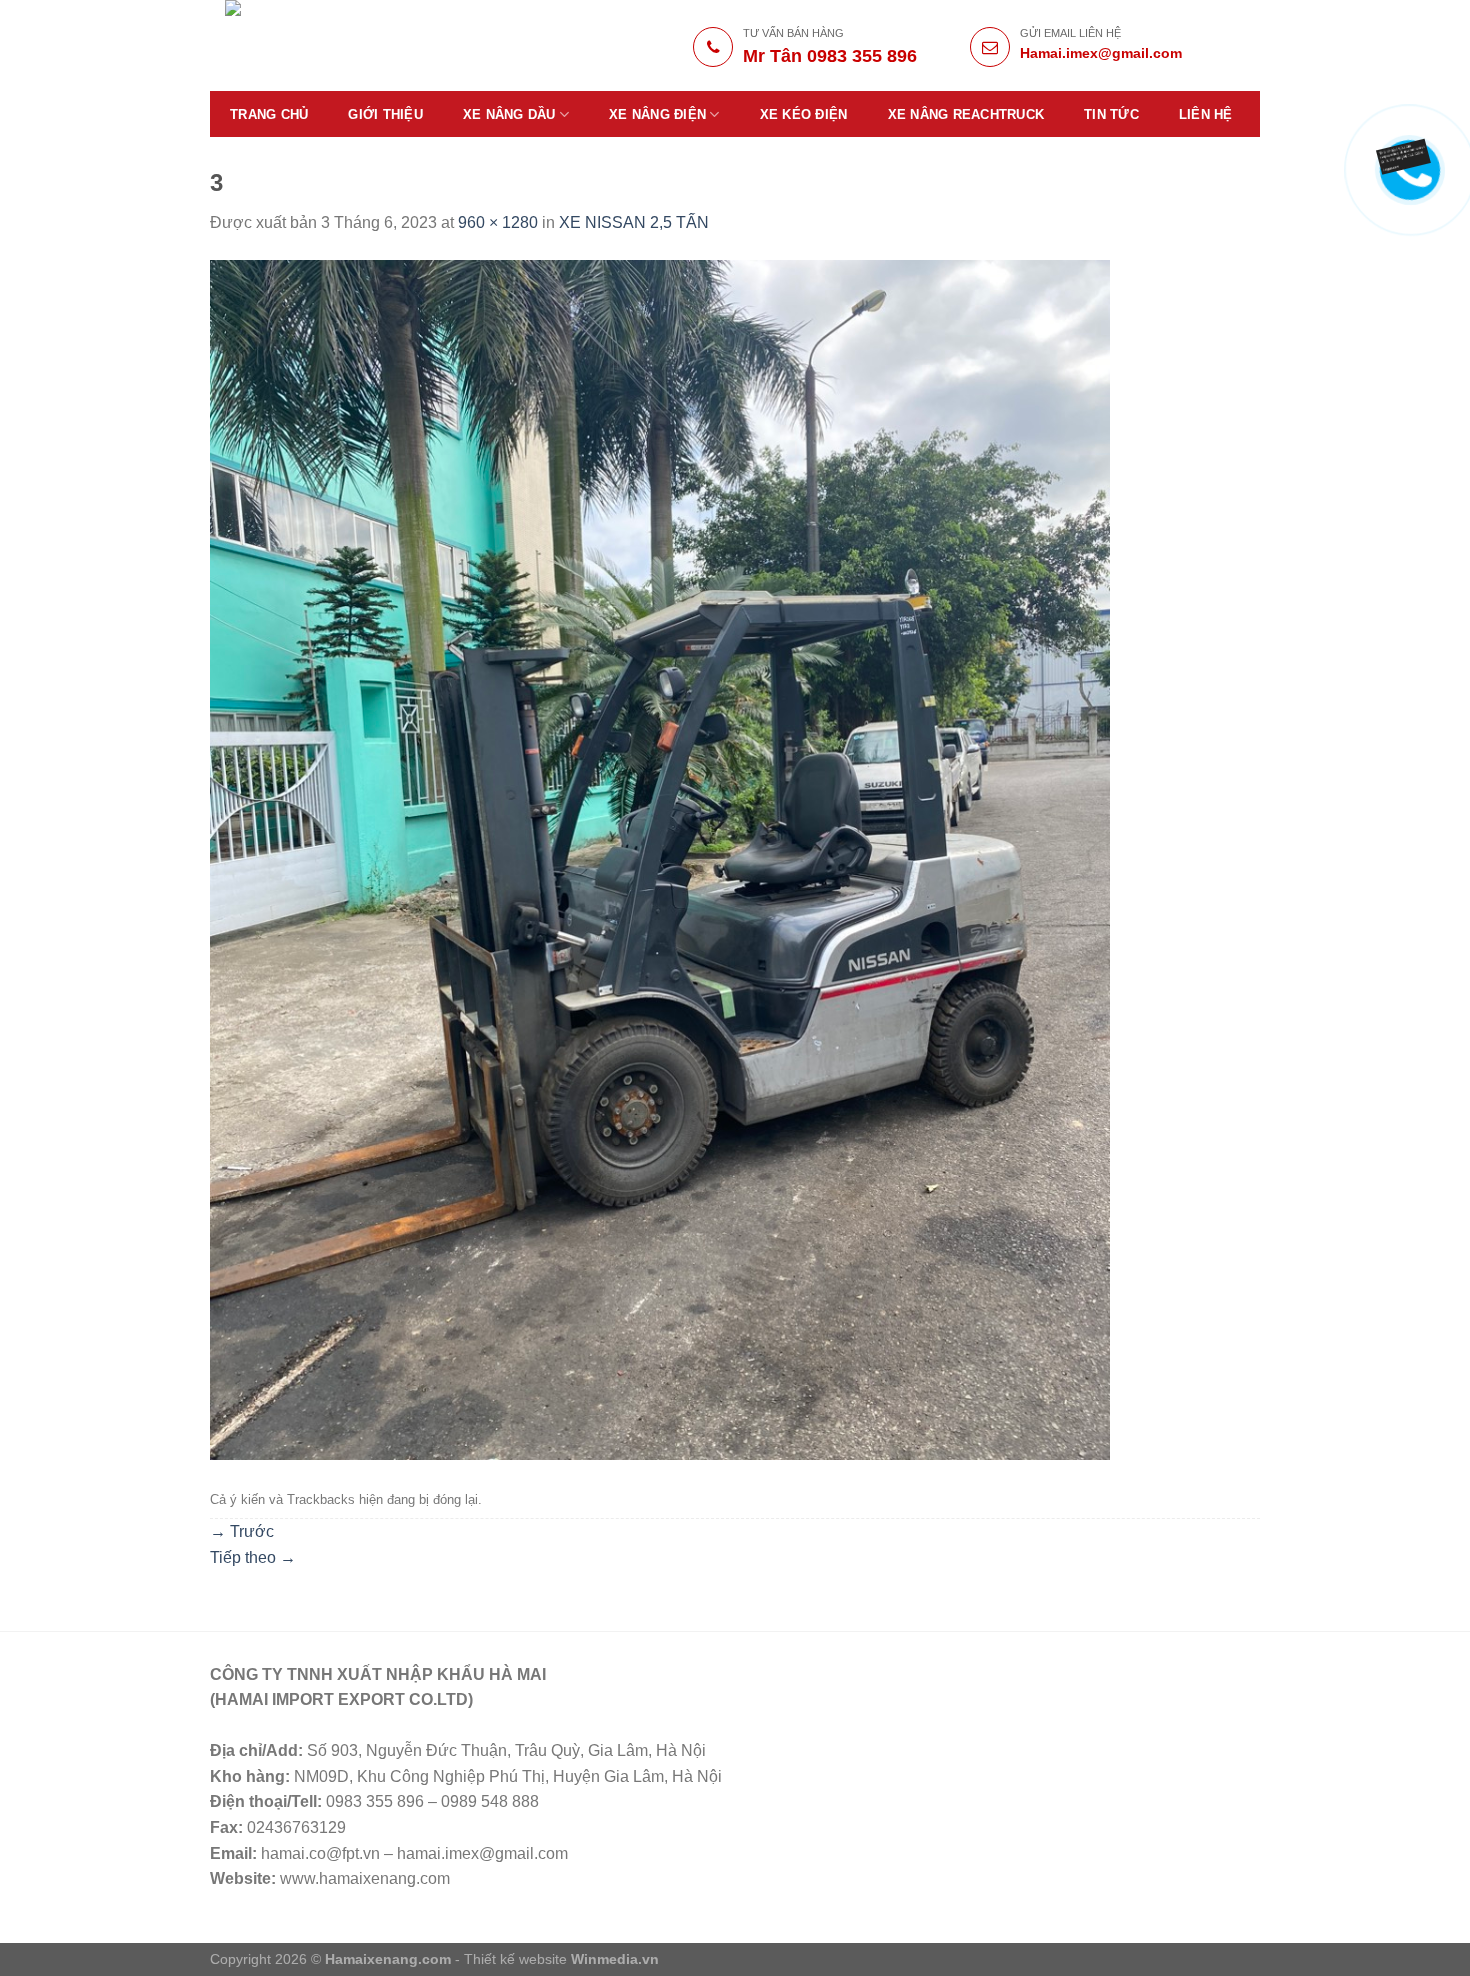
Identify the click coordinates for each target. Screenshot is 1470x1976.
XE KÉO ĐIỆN (804, 114)
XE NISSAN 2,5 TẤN (634, 222)
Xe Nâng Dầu (509, 114)
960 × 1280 (498, 222)
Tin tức (1111, 114)
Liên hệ (1206, 114)
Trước (242, 1531)
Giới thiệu (385, 114)
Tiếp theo (253, 1557)
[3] (660, 858)
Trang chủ (269, 114)
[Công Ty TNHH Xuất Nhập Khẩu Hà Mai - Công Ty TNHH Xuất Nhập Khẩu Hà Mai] (366, 45)
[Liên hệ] (1406, 154)
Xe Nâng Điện (657, 114)
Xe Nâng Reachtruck (966, 114)
